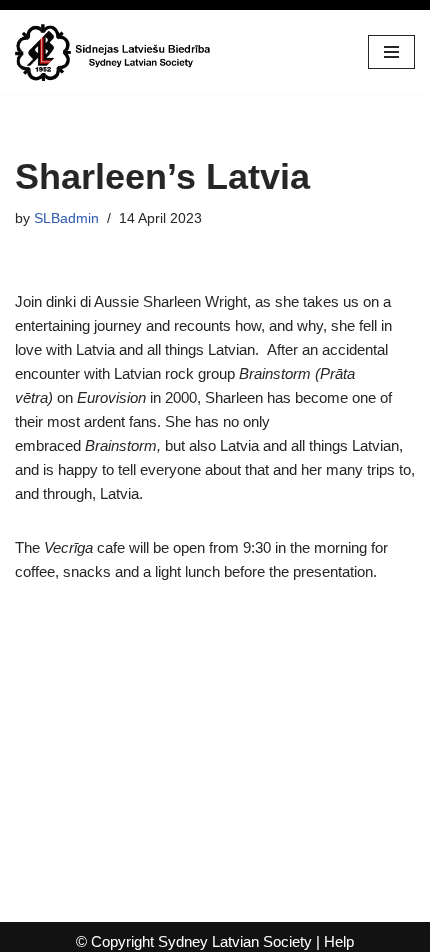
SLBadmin (66, 218)
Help (339, 941)
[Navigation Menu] (391, 52)
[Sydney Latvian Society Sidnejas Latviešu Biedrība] (115, 52)
